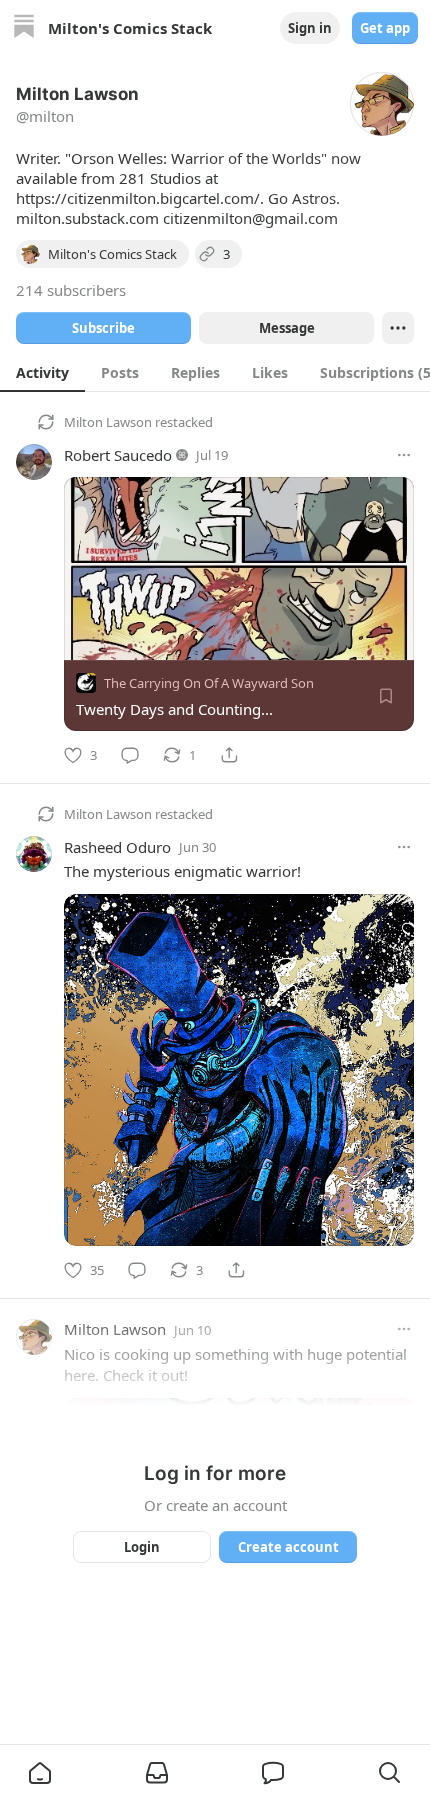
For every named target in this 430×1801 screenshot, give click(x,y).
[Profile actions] (398, 328)
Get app (385, 28)
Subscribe (103, 328)
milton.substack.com (87, 218)
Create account (288, 1547)
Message (287, 328)
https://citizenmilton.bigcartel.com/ (138, 198)
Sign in (310, 28)
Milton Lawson (108, 422)
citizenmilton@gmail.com (250, 218)
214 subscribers (71, 290)
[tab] (42, 372)
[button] (40, 1773)
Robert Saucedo (118, 455)
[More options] (404, 455)
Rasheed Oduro (117, 847)
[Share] (229, 755)
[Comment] (130, 755)
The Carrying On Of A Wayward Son (209, 683)
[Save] (386, 696)
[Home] (24, 28)
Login (142, 1547)
